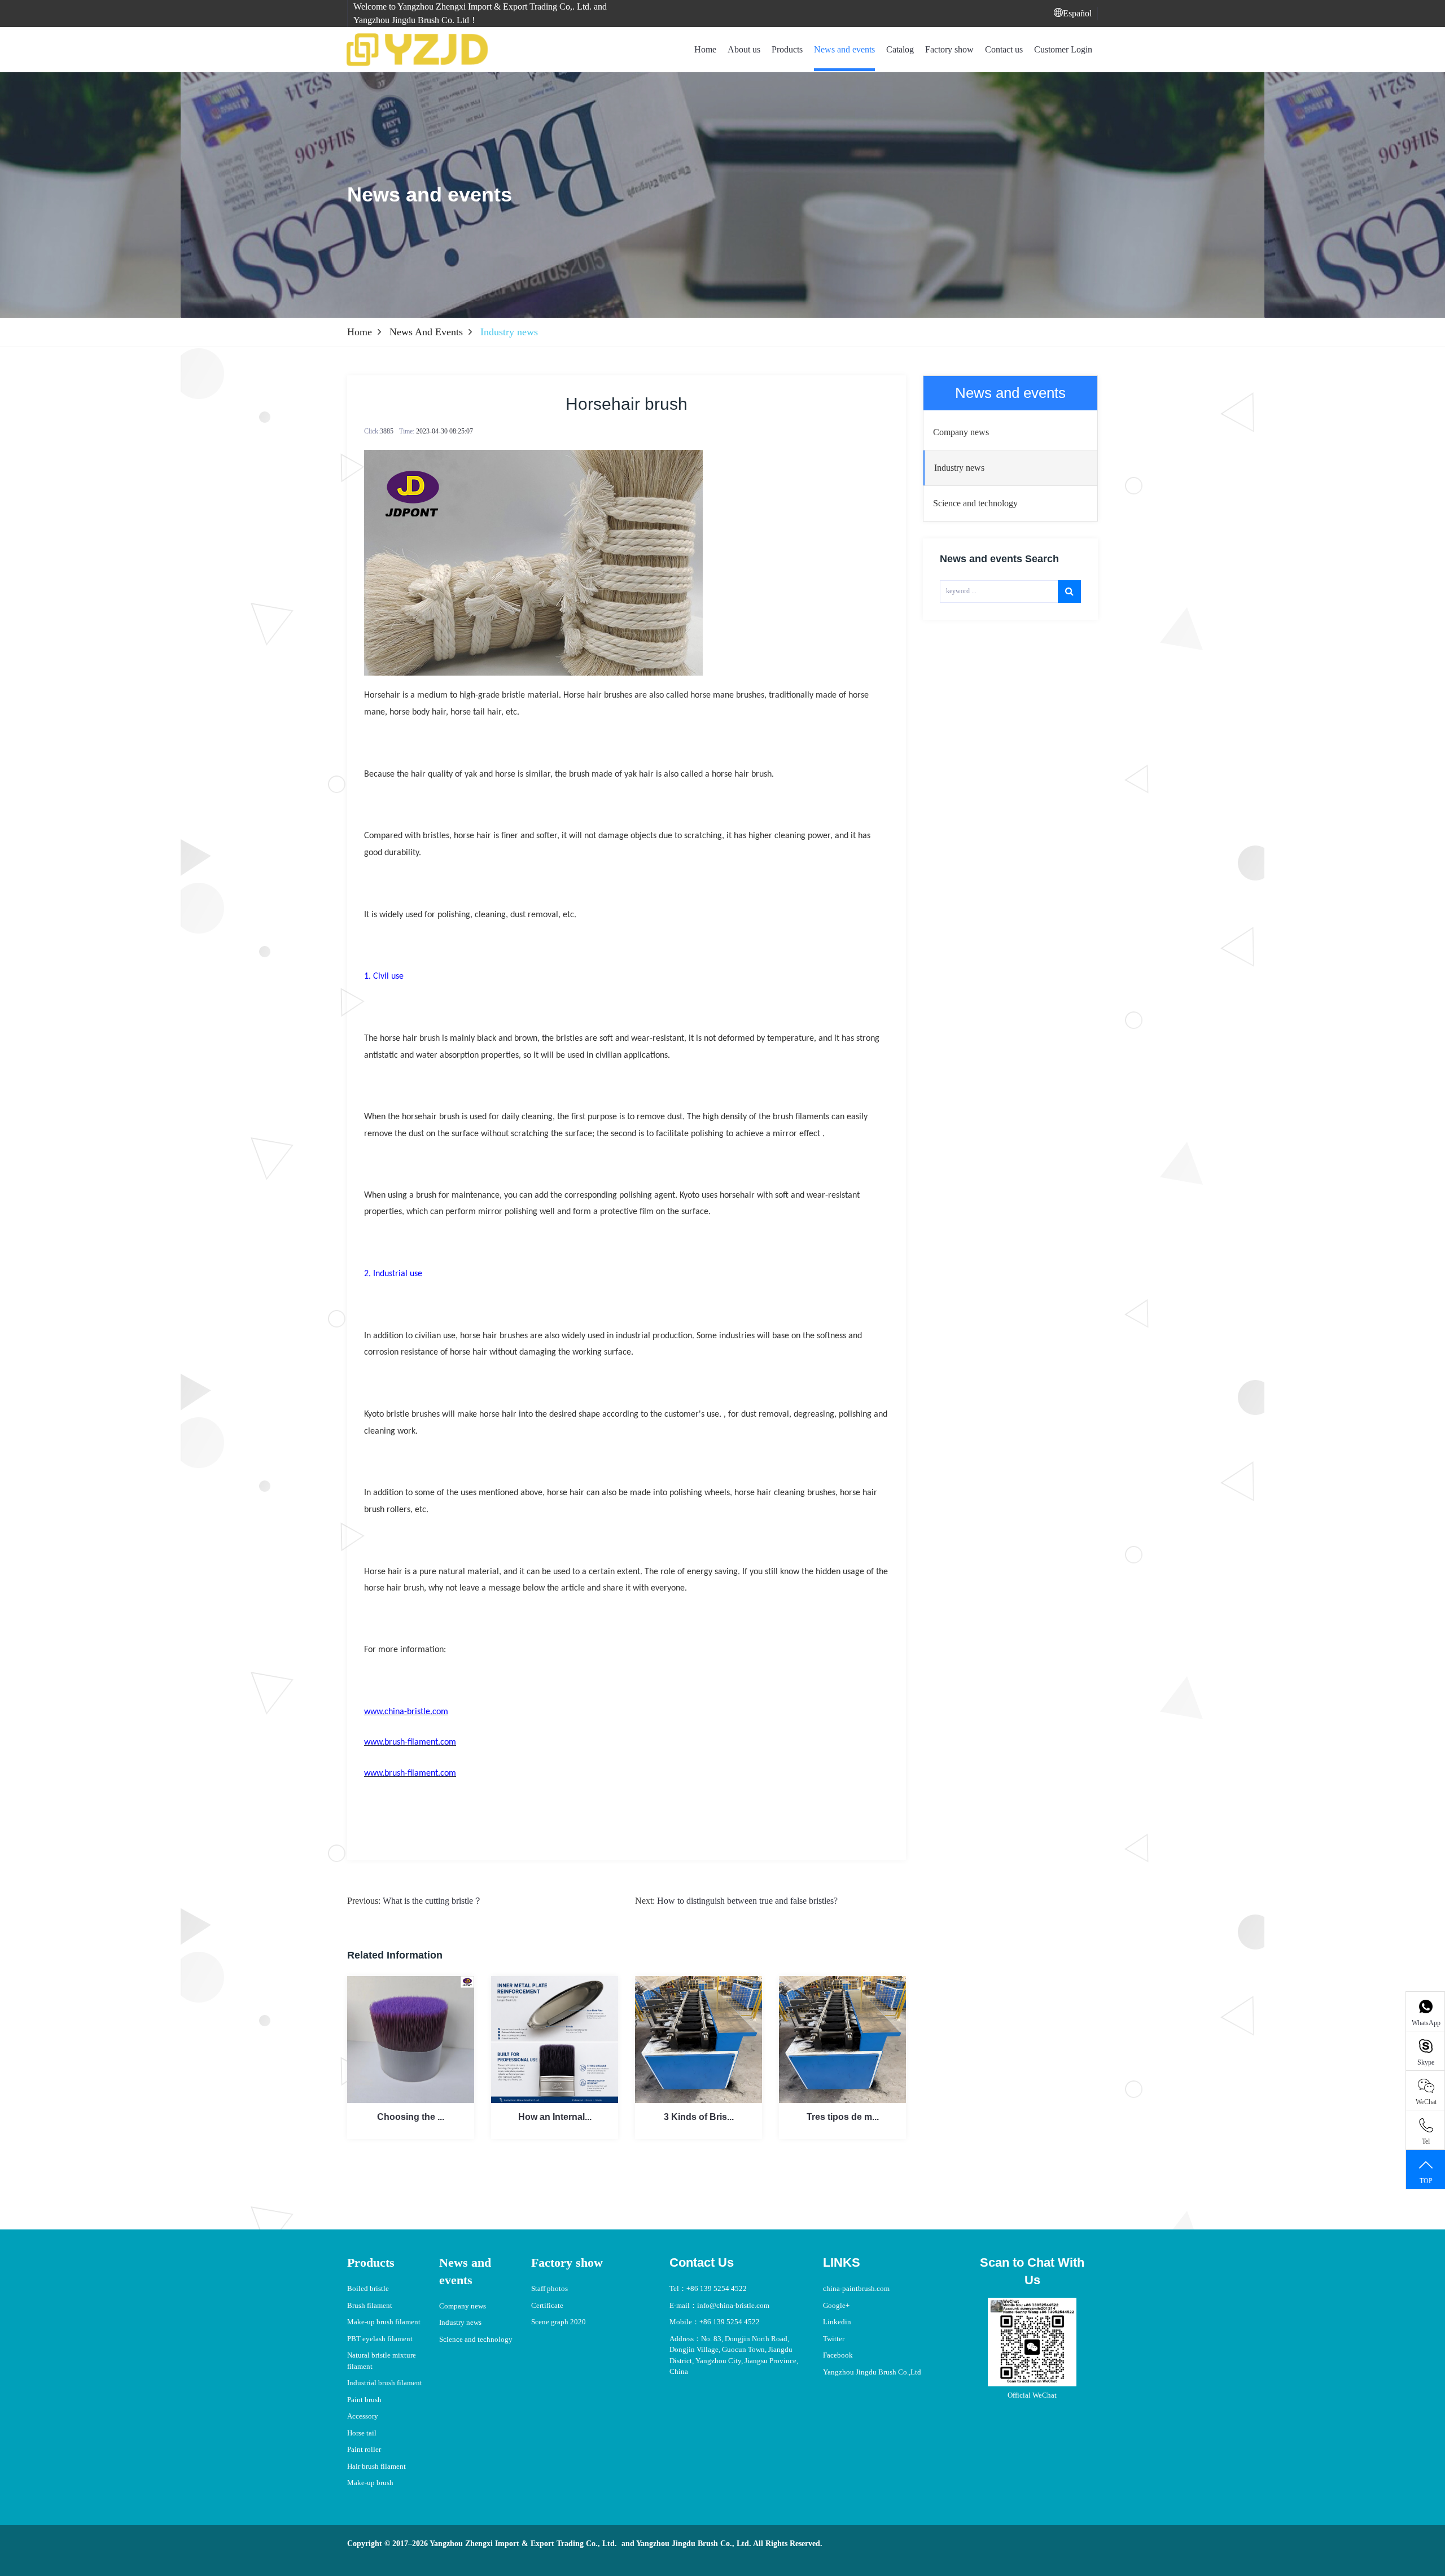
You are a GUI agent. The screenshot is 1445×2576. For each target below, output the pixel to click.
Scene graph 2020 (559, 2322)
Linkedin (837, 2322)
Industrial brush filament (385, 2383)
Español (1077, 13)
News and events (844, 49)
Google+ (836, 2305)
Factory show (949, 49)
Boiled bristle (368, 2288)
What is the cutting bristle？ (432, 1901)
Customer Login (1063, 49)
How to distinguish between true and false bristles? (747, 1901)
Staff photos (549, 2288)
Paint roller (364, 2449)
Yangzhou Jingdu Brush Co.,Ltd (872, 2372)
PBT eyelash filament (380, 2339)
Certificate (547, 2305)
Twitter (834, 2339)
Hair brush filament (376, 2466)
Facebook (838, 2355)
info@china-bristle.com (733, 2305)
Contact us (1004, 49)
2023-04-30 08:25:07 (445, 431)
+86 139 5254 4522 (717, 2288)
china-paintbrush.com (856, 2288)
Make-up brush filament (384, 2322)
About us (744, 49)
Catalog (900, 49)
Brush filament (370, 2305)
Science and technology (476, 2339)
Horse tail (362, 2433)
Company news (463, 2306)
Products (787, 49)
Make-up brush (370, 2483)
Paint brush (364, 2400)
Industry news (460, 2322)
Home (705, 49)
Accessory (363, 2416)
